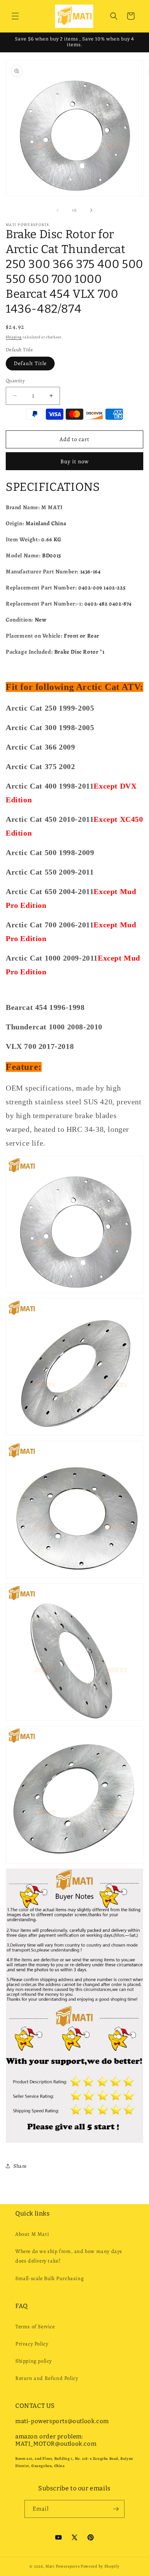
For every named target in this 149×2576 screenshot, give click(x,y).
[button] (15, 16)
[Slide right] (91, 210)
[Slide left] (58, 210)
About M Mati (32, 2234)
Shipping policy (34, 2361)
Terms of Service (35, 2327)
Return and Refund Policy (47, 2378)
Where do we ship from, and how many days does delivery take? (69, 2256)
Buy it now (75, 461)
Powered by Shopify (100, 2566)
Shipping (14, 337)
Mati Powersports (62, 2566)
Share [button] (20, 2166)
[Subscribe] (116, 2509)
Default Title (30, 363)
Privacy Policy (32, 2344)
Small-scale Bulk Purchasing (49, 2278)
